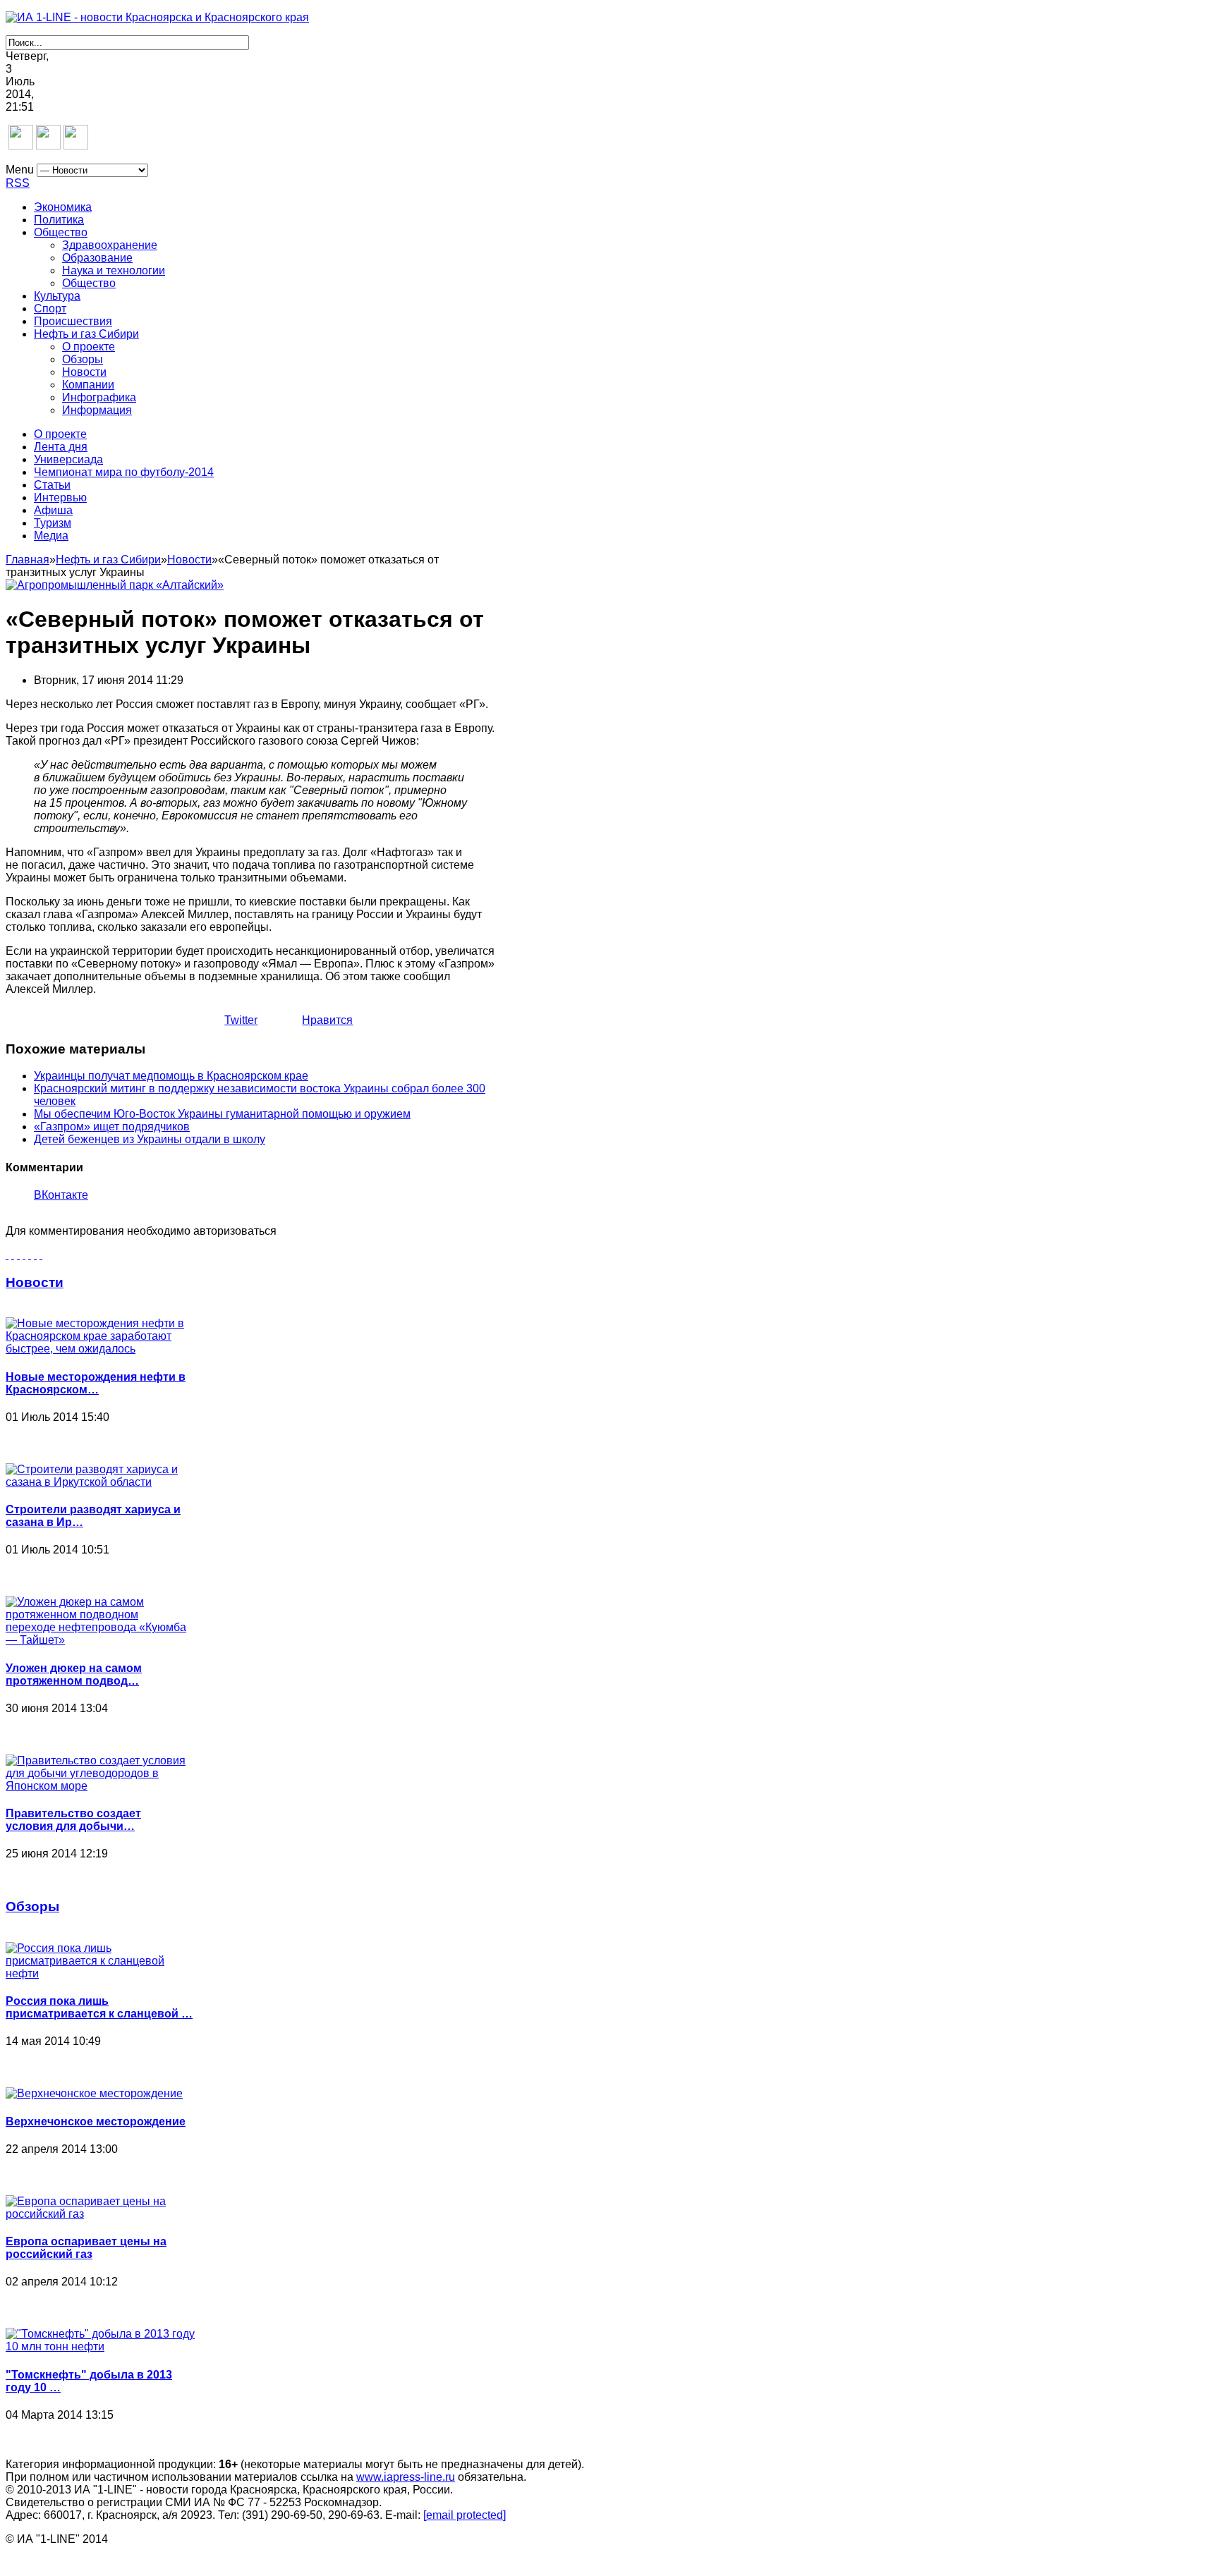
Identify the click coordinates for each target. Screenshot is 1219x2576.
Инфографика (99, 397)
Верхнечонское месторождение (96, 2122)
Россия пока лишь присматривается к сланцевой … (99, 2007)
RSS (18, 183)
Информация (97, 410)
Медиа (51, 536)
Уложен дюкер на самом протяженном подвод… (74, 1674)
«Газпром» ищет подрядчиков (112, 1127)
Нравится (327, 1020)
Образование (97, 258)
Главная (28, 560)
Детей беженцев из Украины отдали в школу (150, 1139)
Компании (88, 385)
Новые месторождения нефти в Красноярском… (96, 1383)
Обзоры (83, 359)
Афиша (53, 510)
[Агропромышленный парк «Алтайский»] (115, 585)
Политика (59, 220)
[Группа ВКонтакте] (21, 146)
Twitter (241, 1020)
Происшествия (73, 321)
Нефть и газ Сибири (86, 334)
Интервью (60, 498)
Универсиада (68, 459)
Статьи (52, 485)
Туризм (53, 523)
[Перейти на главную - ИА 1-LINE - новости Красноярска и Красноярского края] (157, 17)
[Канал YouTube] (76, 146)
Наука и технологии (114, 270)
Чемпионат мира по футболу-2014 (124, 472)
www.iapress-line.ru (406, 2477)
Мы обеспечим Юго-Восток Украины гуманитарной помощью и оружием (222, 1114)
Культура (57, 296)
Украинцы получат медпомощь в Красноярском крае (171, 1076)
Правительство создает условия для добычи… (73, 1820)
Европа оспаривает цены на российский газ (86, 2248)
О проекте (89, 347)
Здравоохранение (110, 245)
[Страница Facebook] (48, 146)
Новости (84, 372)
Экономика (63, 207)
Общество (61, 232)
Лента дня (61, 447)
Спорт (50, 309)
